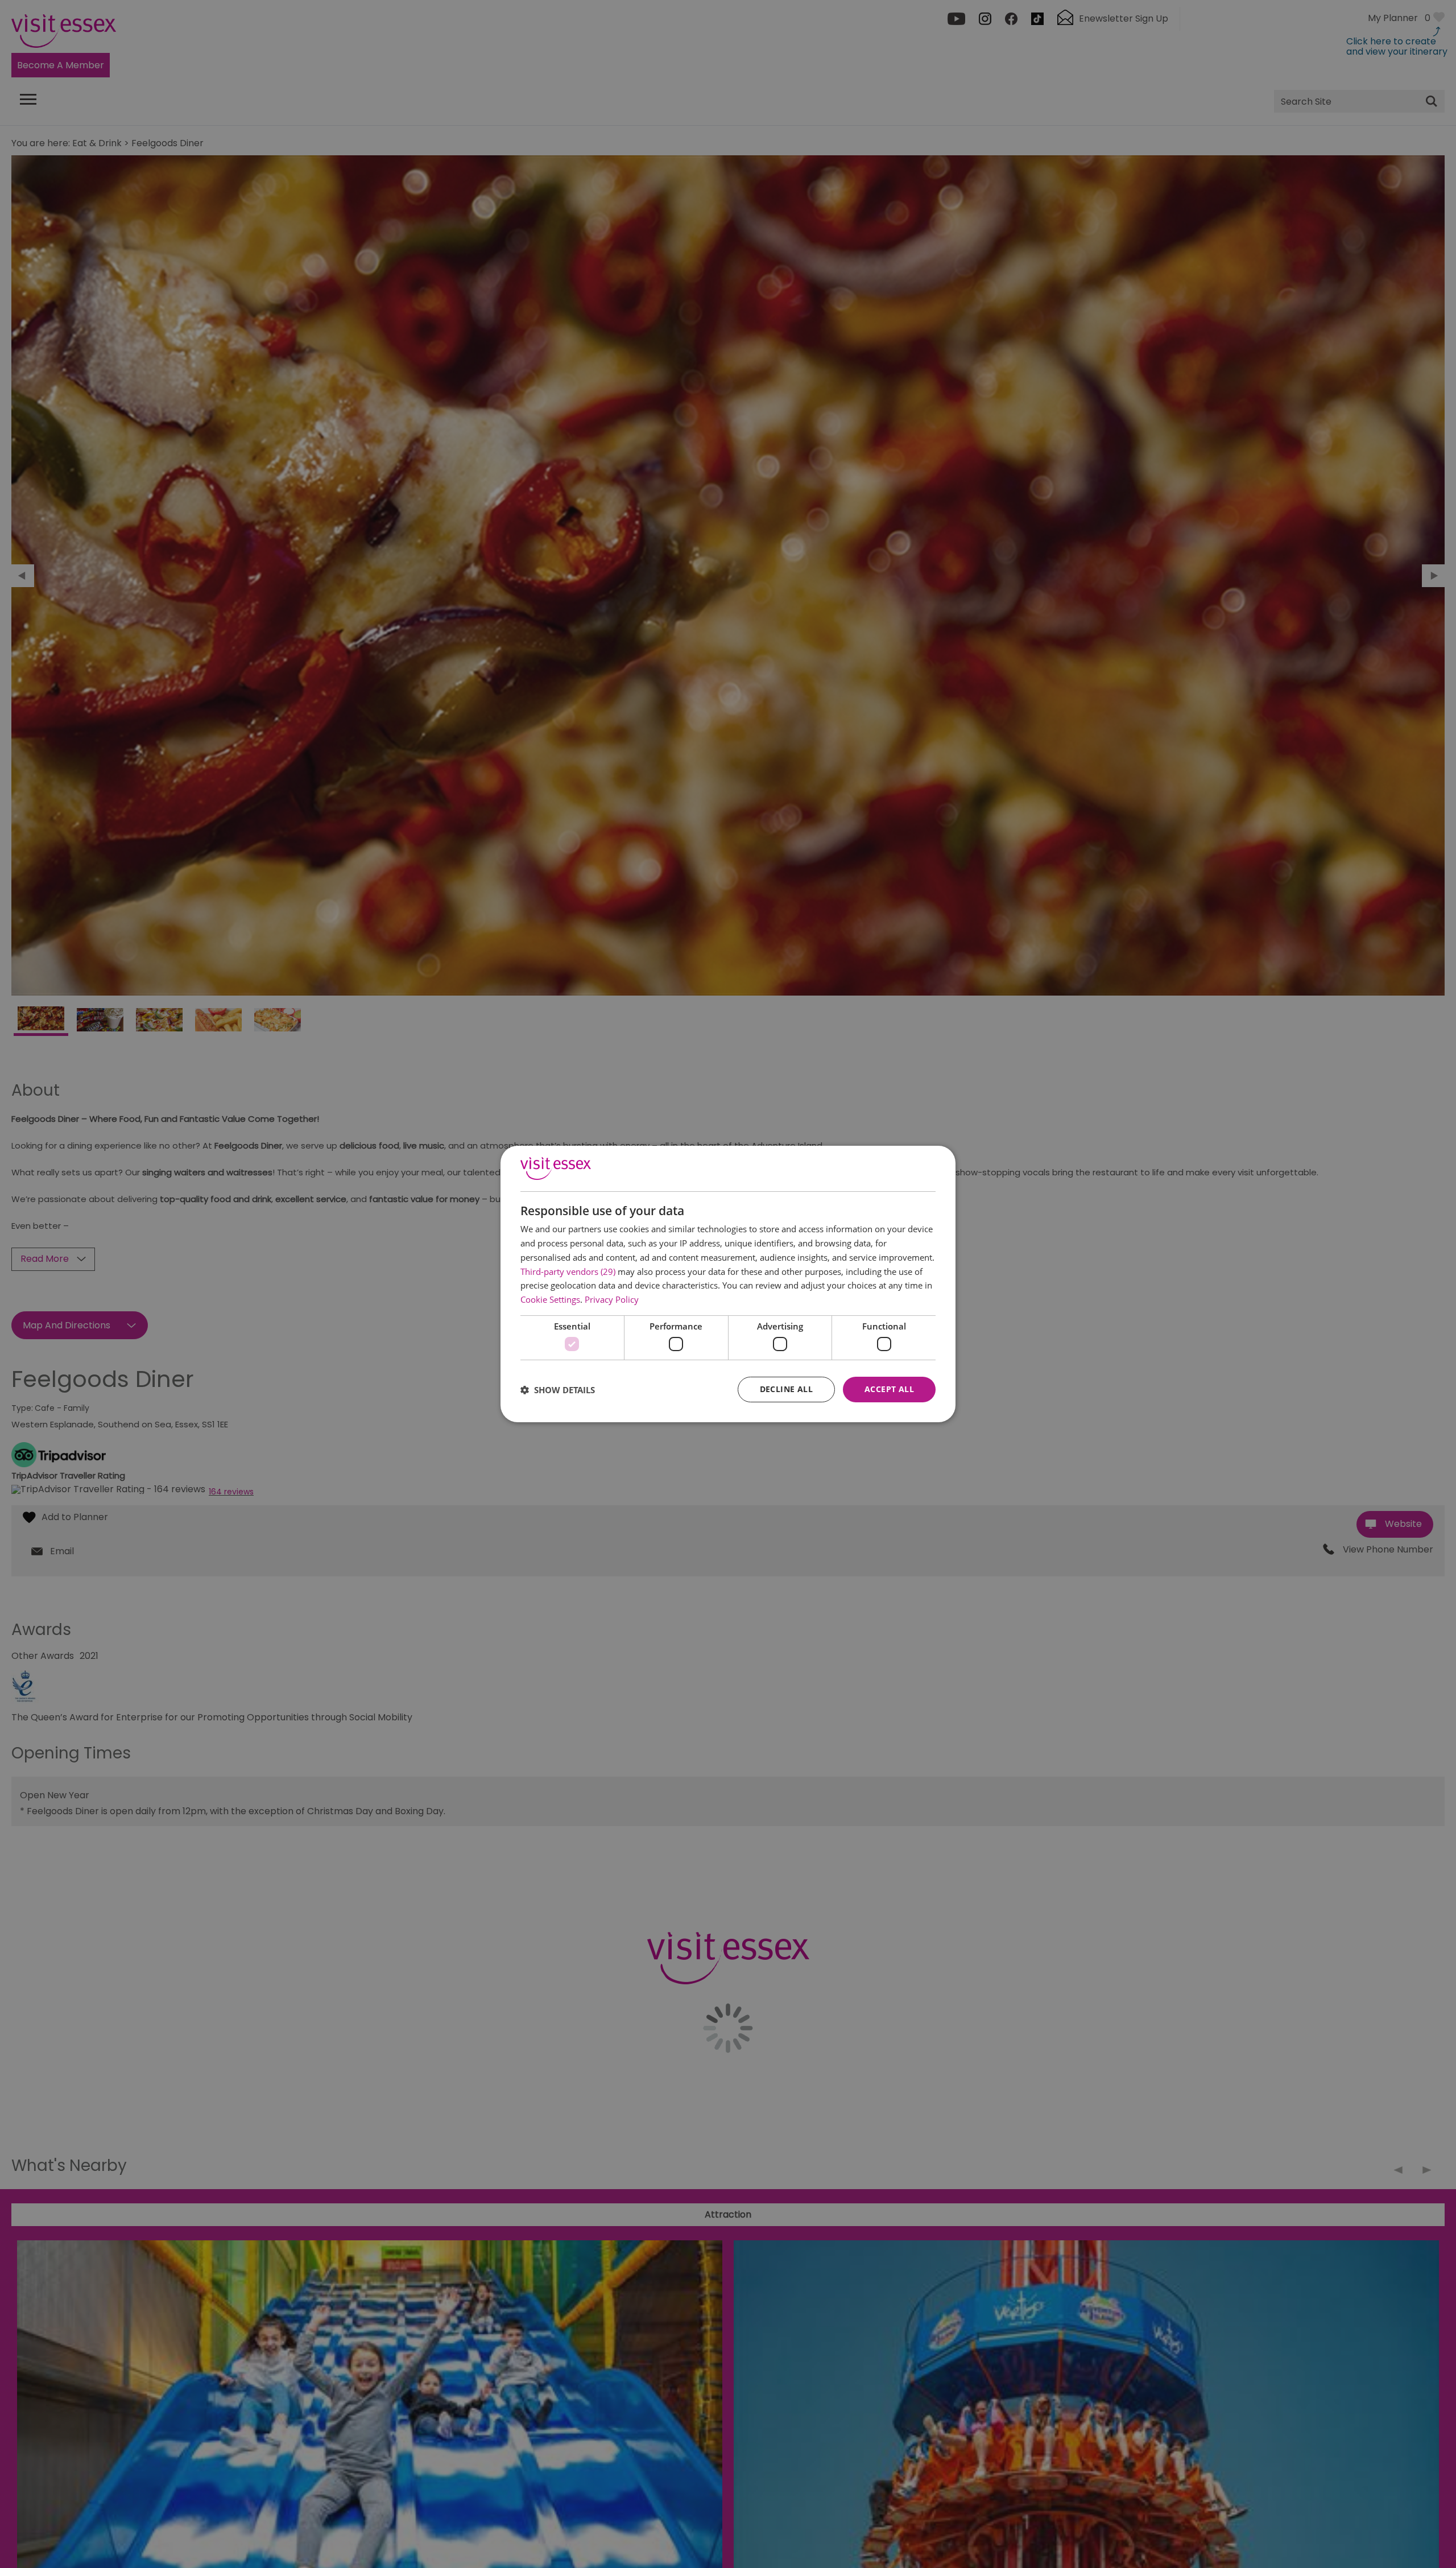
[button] (558, 1390)
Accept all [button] (889, 1389)
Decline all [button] (786, 1389)
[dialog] (728, 1284)
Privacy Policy (612, 1299)
